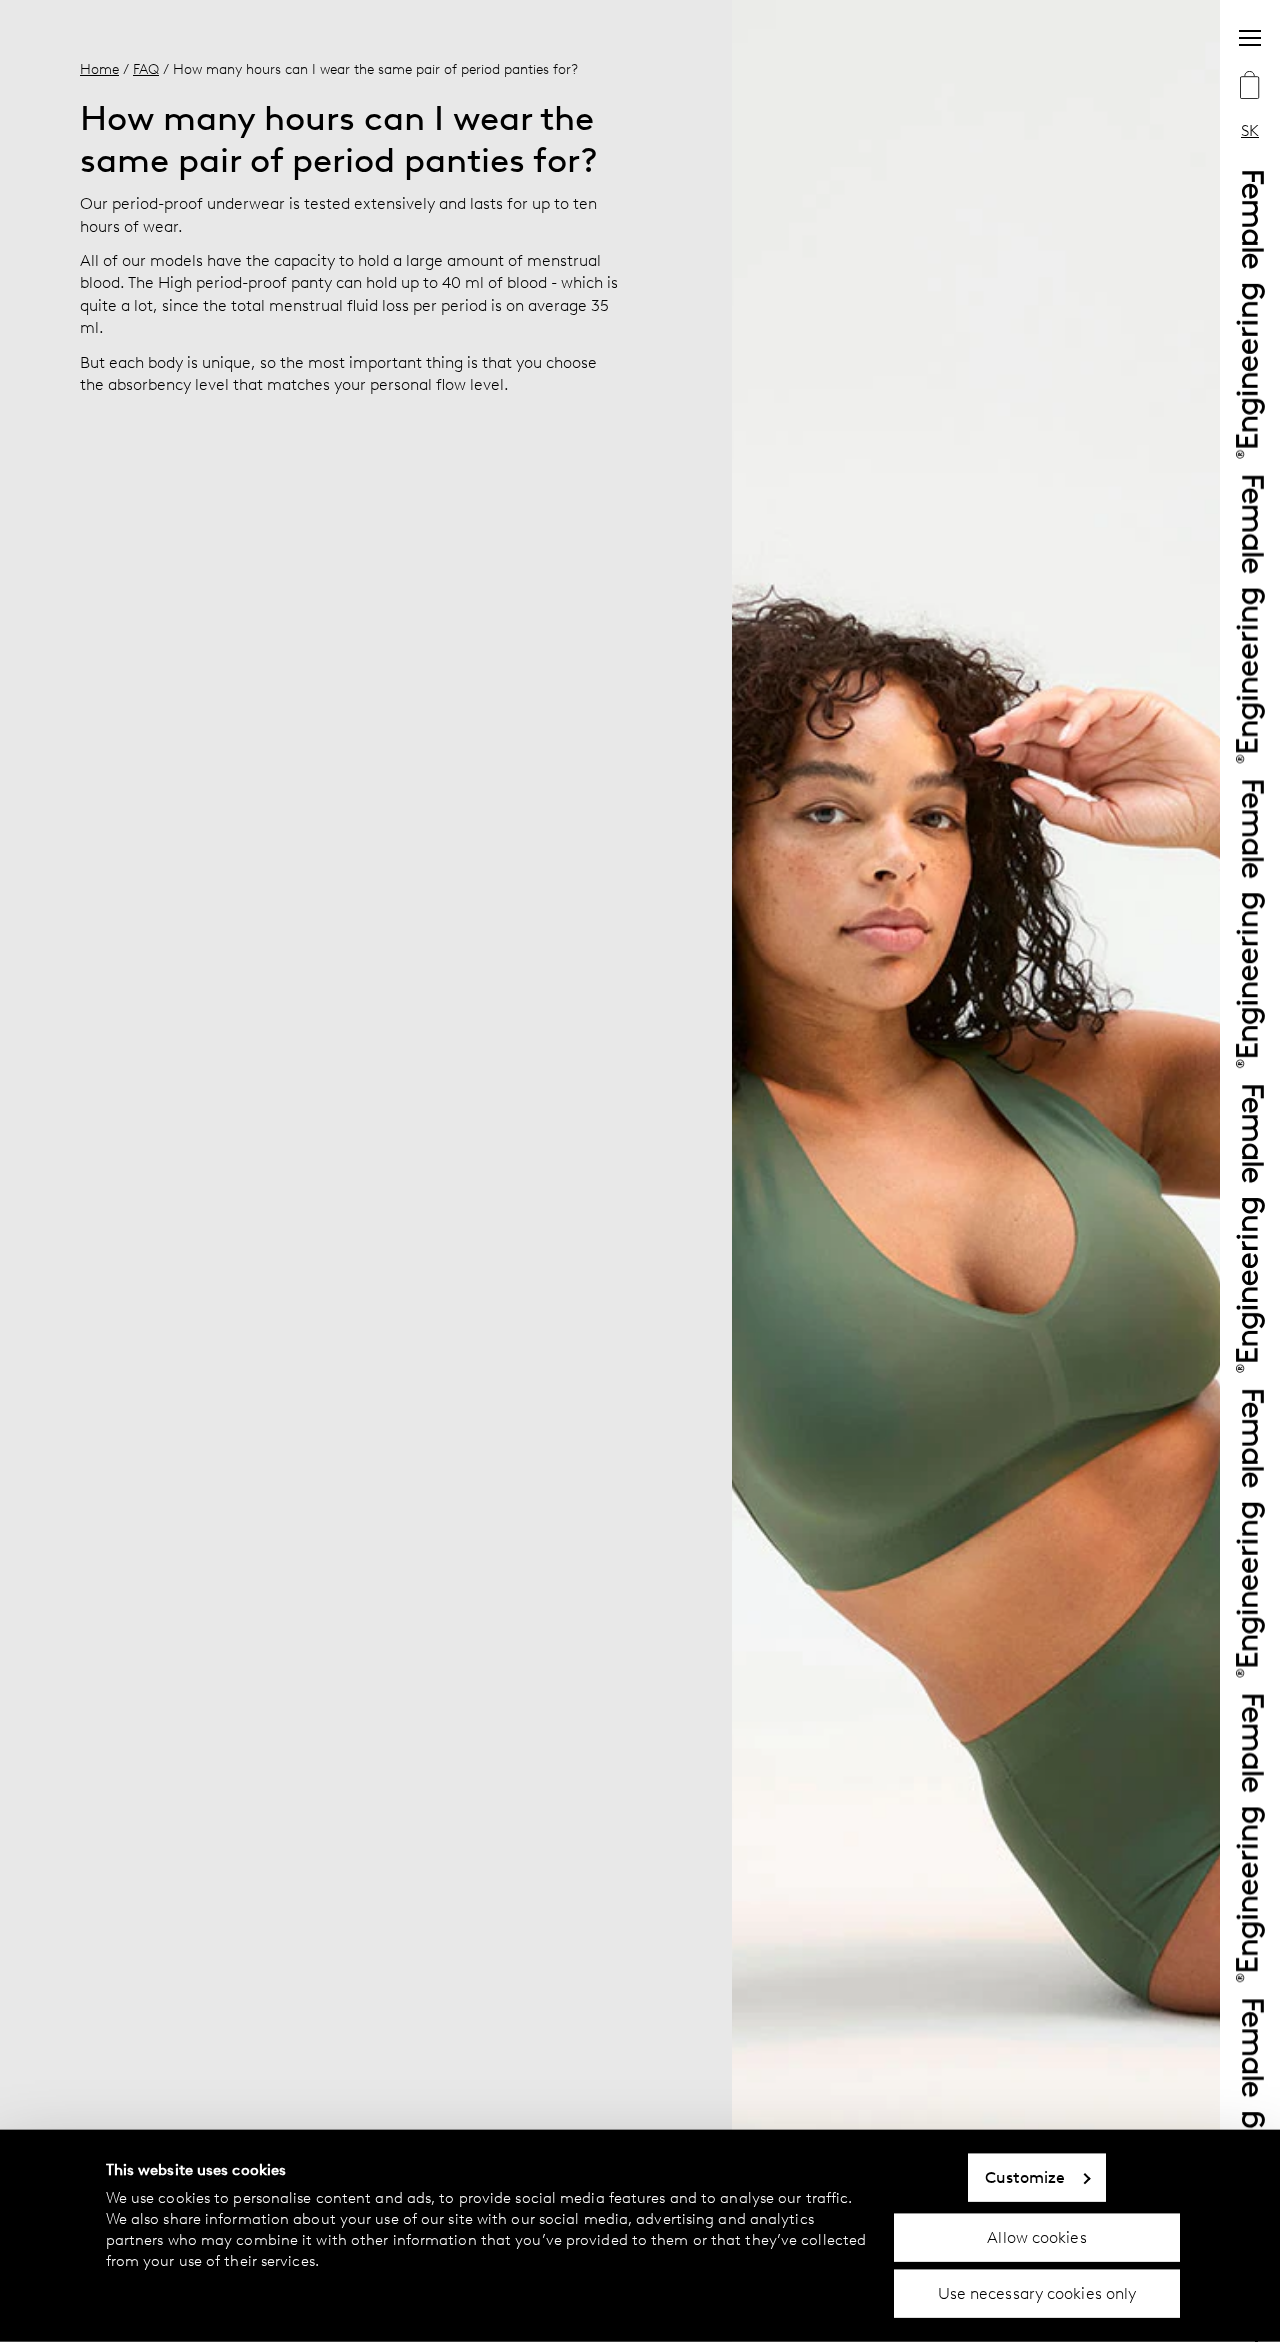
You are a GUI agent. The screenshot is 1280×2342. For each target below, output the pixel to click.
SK (1250, 130)
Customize (1025, 2177)
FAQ (146, 69)
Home (99, 69)
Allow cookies (1036, 2236)
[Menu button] (1250, 38)
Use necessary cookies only (1037, 2293)
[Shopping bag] (1250, 87)
